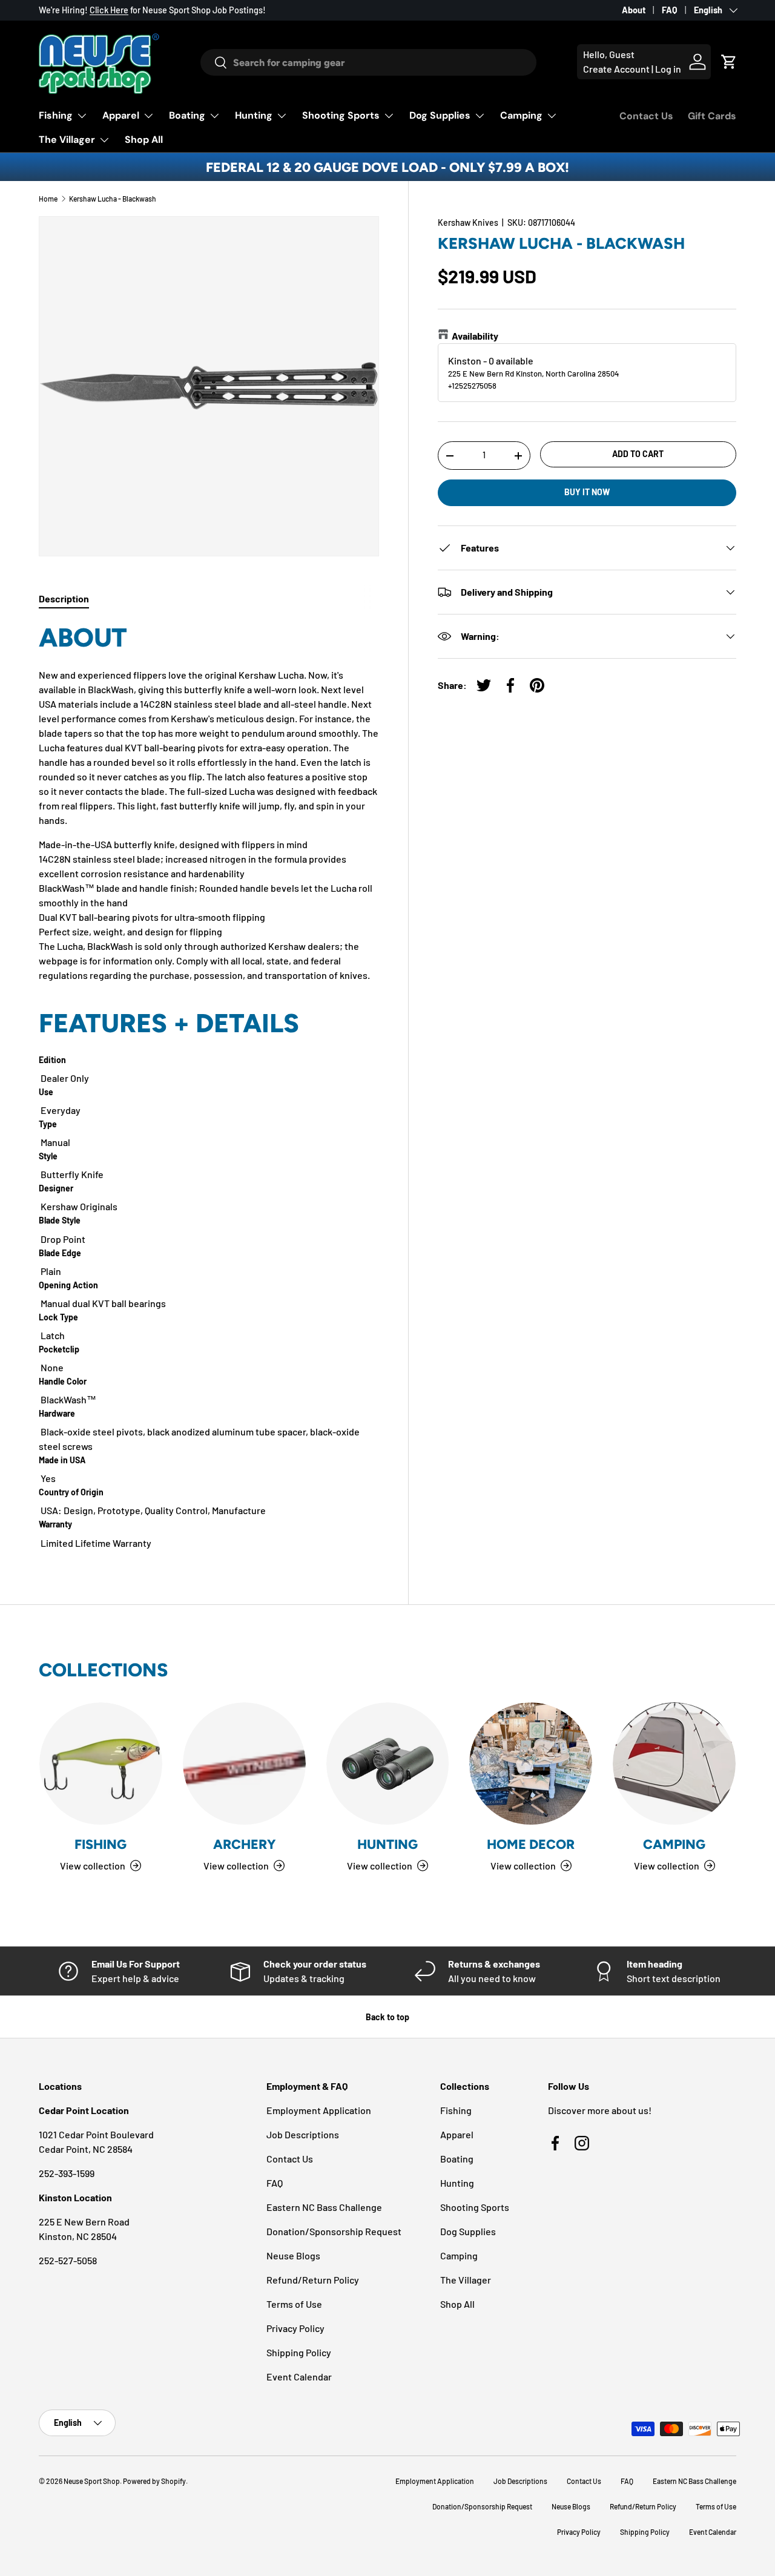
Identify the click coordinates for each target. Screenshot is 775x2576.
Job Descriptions (303, 2134)
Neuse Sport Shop (92, 2481)
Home (48, 199)
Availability (475, 336)
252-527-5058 (68, 2260)
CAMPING (674, 1844)
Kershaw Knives (468, 222)
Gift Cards (712, 116)
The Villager (67, 140)
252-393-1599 (67, 2173)
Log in (668, 69)
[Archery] (244, 1764)
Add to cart (638, 454)
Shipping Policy (299, 2352)
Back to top (387, 2017)
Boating (187, 115)
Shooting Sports (341, 115)
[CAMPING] (674, 1764)
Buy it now (587, 492)
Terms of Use (294, 2304)
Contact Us (646, 116)
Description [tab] (64, 598)
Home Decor (531, 1844)
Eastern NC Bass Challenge (324, 2207)
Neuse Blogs (293, 2255)
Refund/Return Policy (313, 2280)
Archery (244, 1844)
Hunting (254, 115)
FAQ (670, 10)
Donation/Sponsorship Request (334, 2231)
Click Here (109, 10)
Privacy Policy (295, 2328)
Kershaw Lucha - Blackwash (113, 199)
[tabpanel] (209, 1086)
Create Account (616, 69)
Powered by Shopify (154, 2481)
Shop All (144, 140)
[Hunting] (388, 1764)
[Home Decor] (531, 1764)
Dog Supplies (440, 115)
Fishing (56, 115)
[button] (729, 62)
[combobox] (369, 62)
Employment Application (319, 2110)
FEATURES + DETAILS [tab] (169, 1023)
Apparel (121, 115)
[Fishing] (101, 1764)
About (634, 10)
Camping (521, 115)
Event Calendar (299, 2377)
